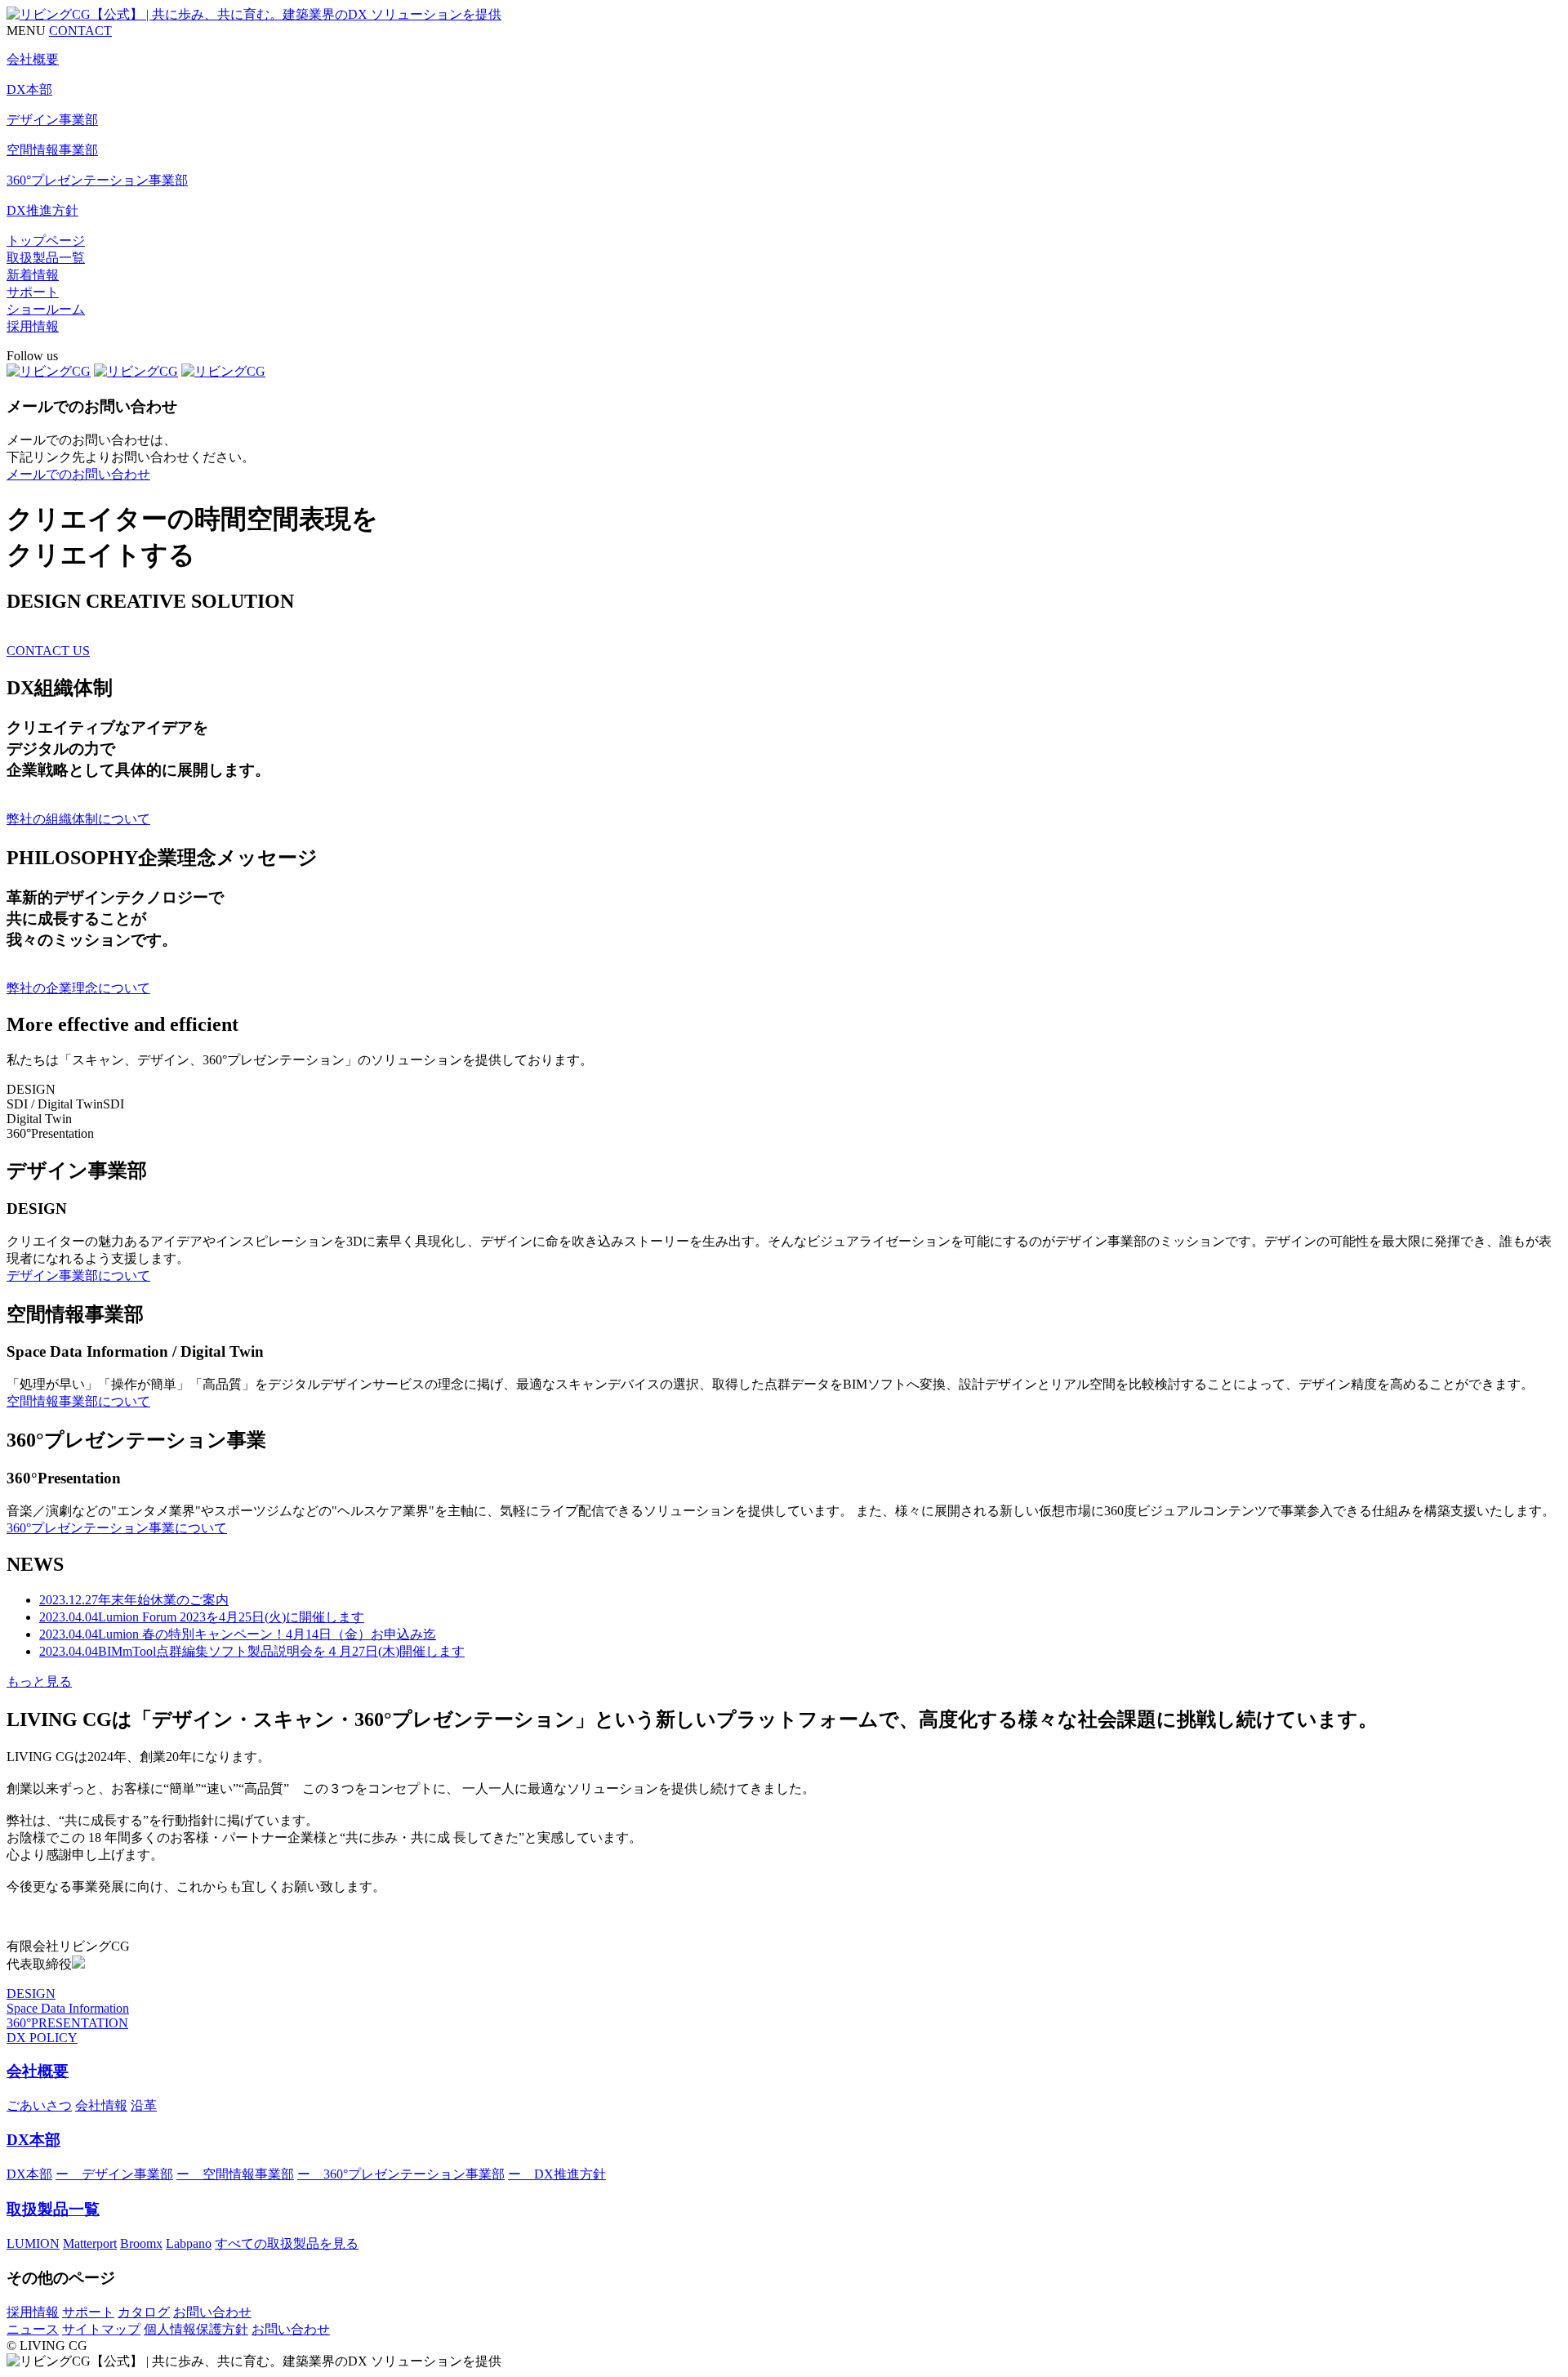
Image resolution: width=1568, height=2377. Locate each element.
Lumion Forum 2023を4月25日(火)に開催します (202, 1617)
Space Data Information (68, 2008)
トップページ (46, 241)
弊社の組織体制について (78, 819)
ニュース (33, 2329)
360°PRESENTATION (67, 2023)
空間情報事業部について (78, 1401)
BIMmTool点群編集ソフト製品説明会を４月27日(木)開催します (252, 1651)
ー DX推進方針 (557, 2174)
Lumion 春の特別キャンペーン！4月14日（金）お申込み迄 (238, 1634)
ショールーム (46, 309)
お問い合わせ (212, 2312)
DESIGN (31, 1993)
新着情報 (33, 275)
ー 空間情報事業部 (235, 2174)
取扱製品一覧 (46, 258)
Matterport (90, 2243)
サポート (33, 292)
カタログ (144, 2312)
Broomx (141, 2243)
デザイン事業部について (78, 1275)
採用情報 (33, 326)
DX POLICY (42, 2038)
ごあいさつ (39, 2105)
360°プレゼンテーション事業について (117, 1528)
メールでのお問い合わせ (78, 474)
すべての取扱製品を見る (287, 2243)
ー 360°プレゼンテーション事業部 (401, 2174)
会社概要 (38, 2071)
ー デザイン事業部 (114, 2174)
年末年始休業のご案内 (134, 1600)
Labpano (189, 2243)
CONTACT (80, 31)
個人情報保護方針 (196, 2329)
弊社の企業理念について (78, 988)
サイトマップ (101, 2329)
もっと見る (39, 1681)
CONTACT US (48, 651)
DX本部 (33, 2140)
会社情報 (101, 2105)
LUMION (33, 2243)
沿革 (144, 2105)
